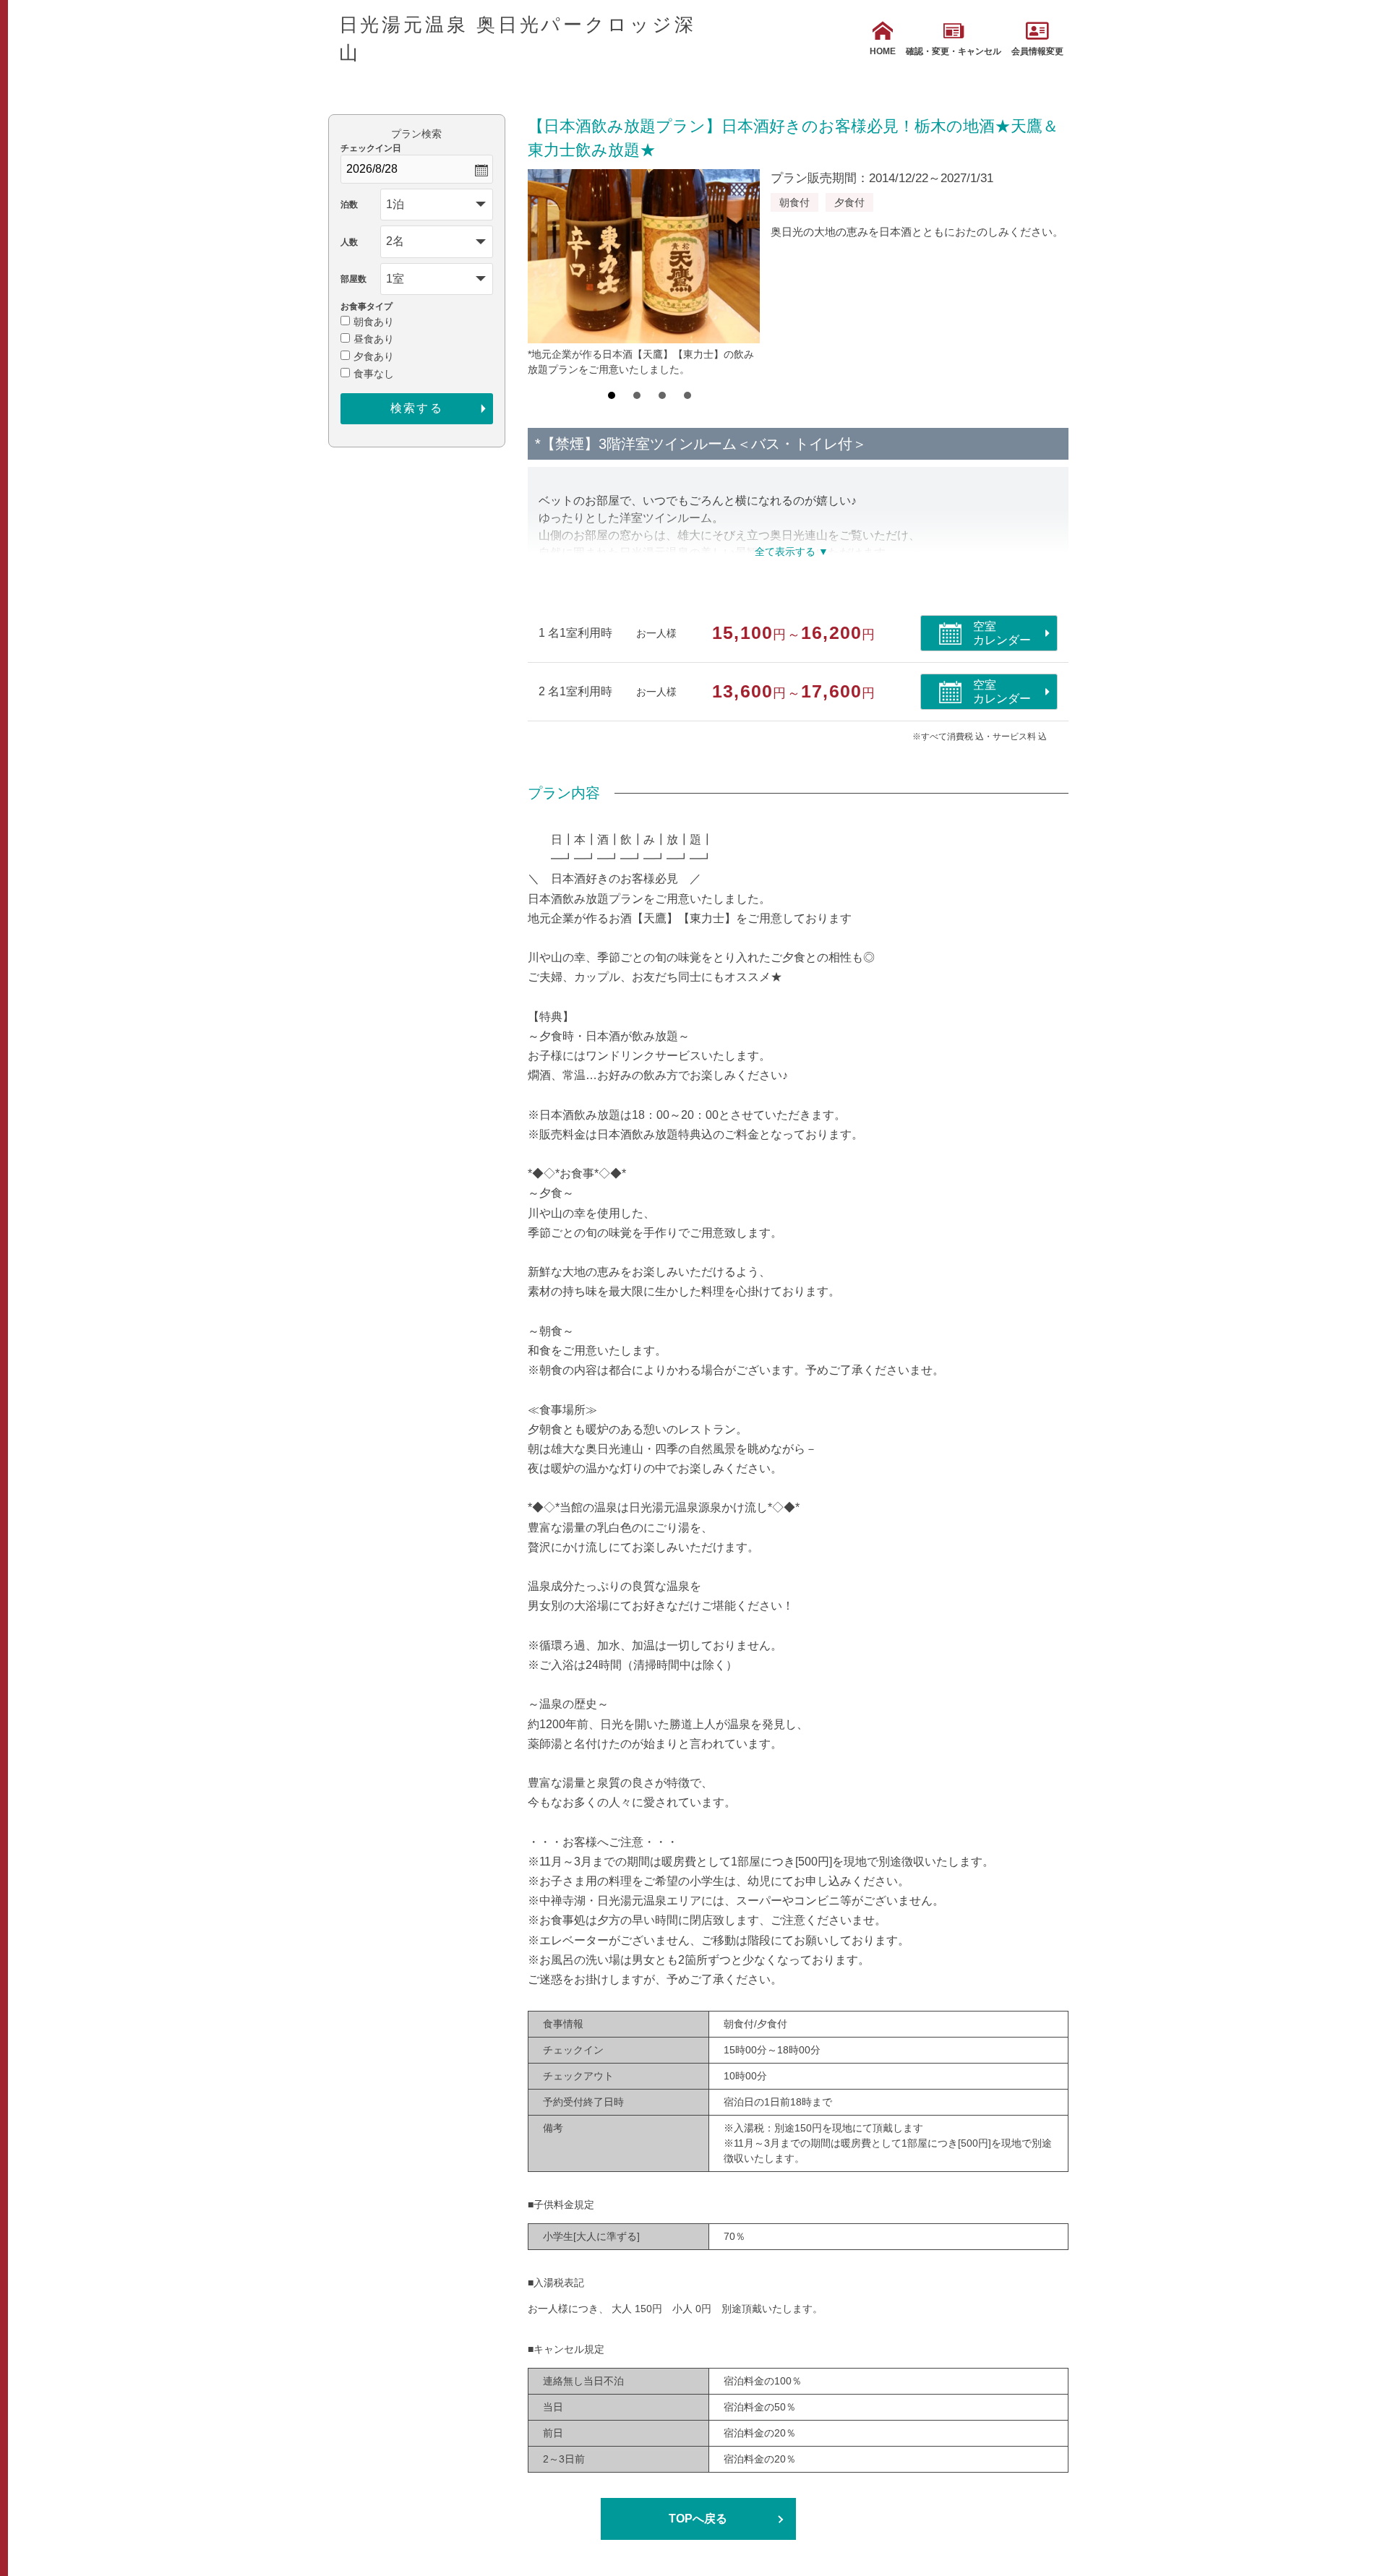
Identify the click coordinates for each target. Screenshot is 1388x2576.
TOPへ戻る (698, 2519)
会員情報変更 (1037, 51)
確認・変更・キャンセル (954, 51)
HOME (883, 51)
